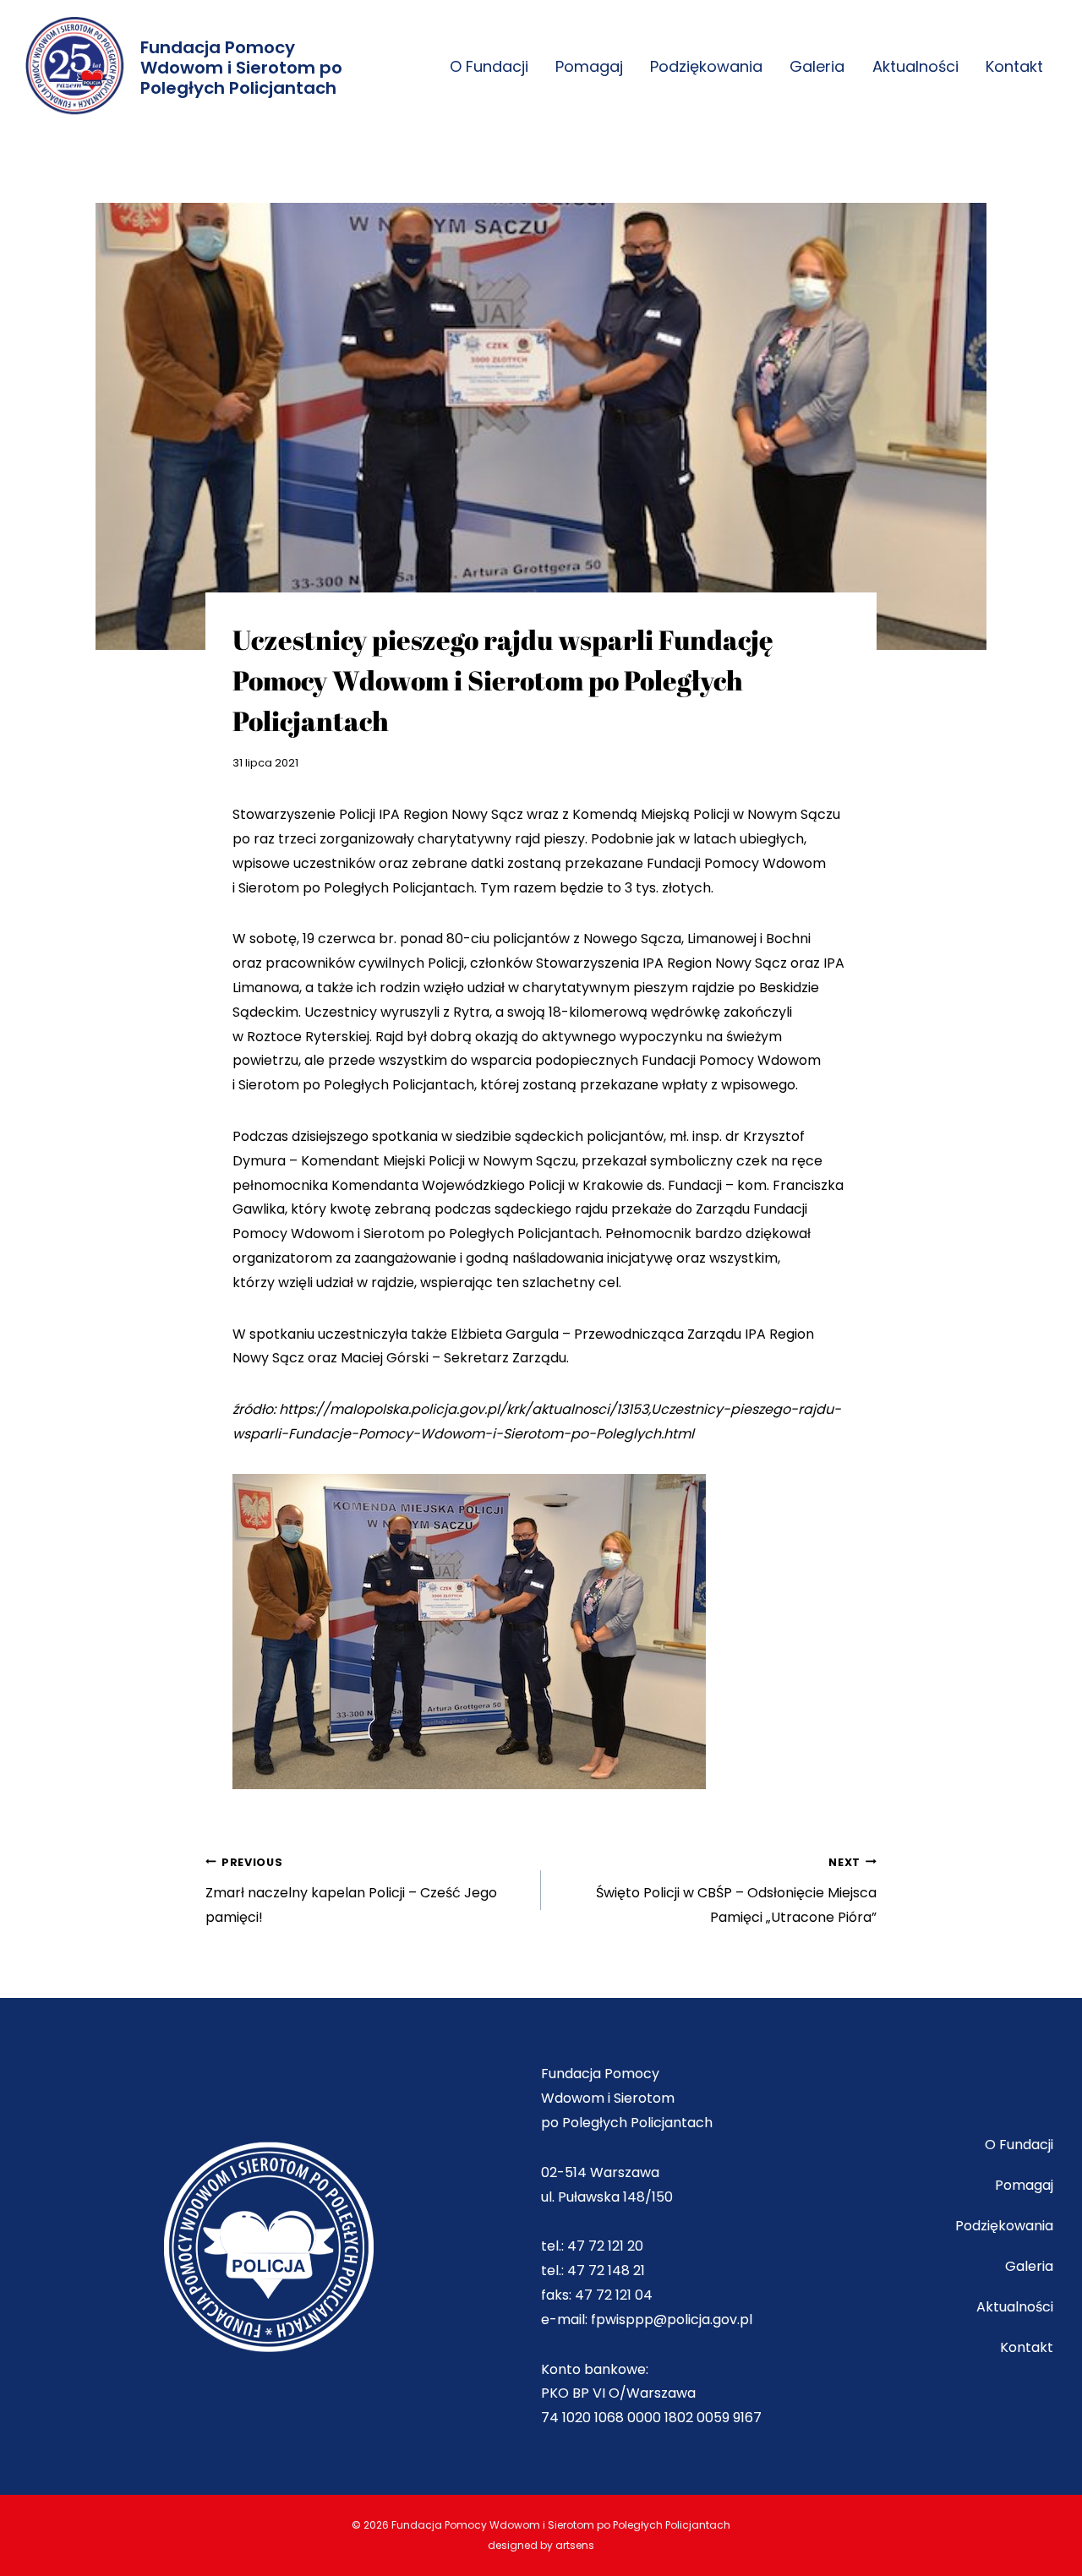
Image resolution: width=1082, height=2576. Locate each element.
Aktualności (915, 66)
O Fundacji (489, 66)
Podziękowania (706, 66)
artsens (575, 2545)
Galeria (817, 66)
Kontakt (1014, 66)
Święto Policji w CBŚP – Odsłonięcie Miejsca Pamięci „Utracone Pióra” (736, 1891)
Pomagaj (589, 66)
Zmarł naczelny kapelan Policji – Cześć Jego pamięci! (351, 1891)
